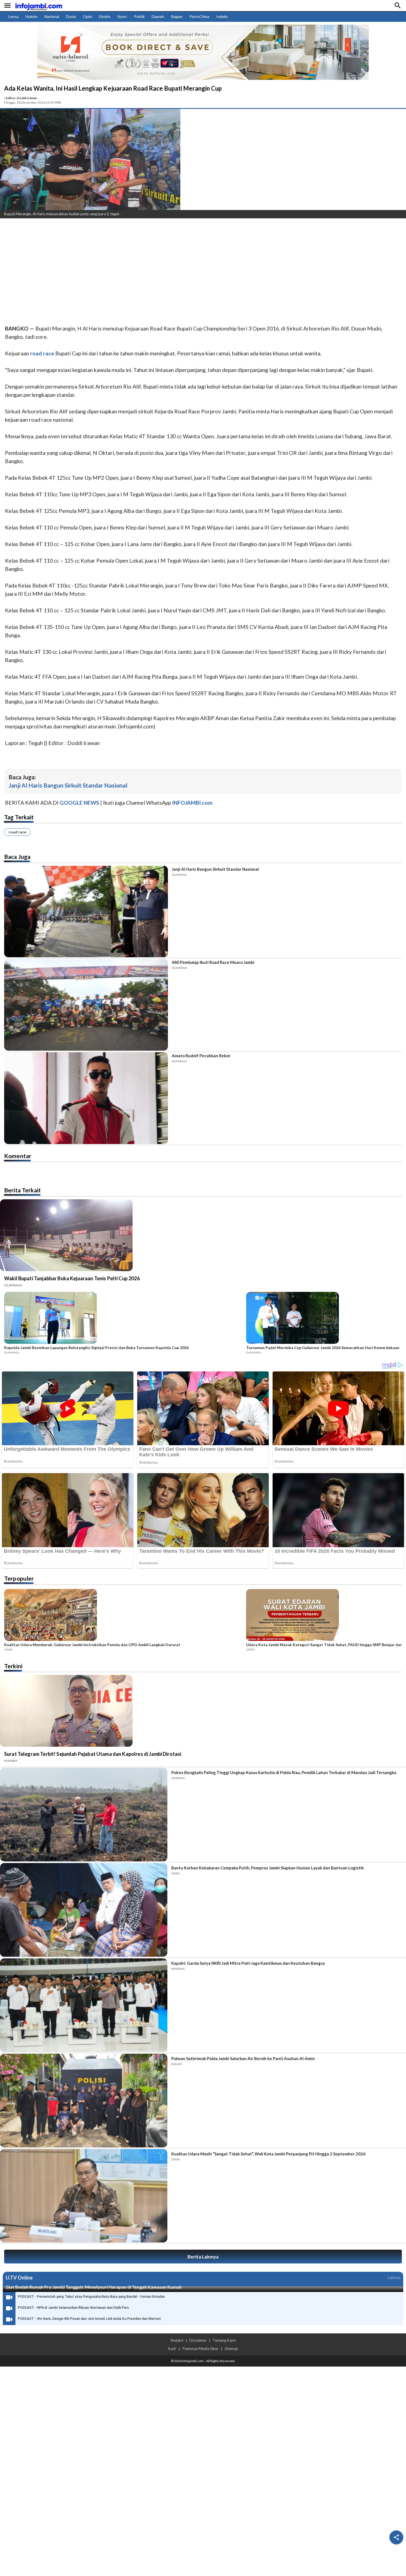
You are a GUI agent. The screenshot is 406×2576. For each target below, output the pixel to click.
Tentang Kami (224, 2340)
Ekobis (105, 16)
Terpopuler (19, 1578)
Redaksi (177, 2340)
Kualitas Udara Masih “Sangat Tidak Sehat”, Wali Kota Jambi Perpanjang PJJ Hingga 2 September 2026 (268, 2154)
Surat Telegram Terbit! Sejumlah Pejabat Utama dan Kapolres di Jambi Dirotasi (93, 1754)
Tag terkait (19, 817)
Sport (122, 16)
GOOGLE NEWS (79, 803)
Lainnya (394, 2277)
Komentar (18, 1156)
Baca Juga (17, 857)
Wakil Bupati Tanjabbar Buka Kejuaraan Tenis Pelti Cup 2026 (72, 1278)
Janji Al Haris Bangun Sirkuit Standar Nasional (68, 785)
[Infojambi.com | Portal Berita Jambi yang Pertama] (39, 6)
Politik (139, 16)
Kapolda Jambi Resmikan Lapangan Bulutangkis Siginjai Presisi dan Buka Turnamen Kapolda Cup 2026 (96, 1348)
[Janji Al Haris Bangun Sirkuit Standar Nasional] (86, 912)
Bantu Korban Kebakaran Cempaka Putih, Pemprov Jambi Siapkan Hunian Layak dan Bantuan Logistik (267, 1868)
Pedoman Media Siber (200, 2349)
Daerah (158, 16)
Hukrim (31, 16)
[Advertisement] (166, 264)
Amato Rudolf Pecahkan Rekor (201, 1056)
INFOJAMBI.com (192, 803)
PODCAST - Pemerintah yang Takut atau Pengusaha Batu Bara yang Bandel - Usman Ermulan (91, 2297)
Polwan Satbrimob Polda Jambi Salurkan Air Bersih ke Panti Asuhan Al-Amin (243, 2058)
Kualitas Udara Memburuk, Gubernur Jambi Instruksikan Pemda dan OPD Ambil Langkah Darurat (92, 1645)
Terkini (13, 1666)
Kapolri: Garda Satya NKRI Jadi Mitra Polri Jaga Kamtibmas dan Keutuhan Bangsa (248, 1963)
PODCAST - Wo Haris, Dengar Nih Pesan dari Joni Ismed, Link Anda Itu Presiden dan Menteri (89, 2319)
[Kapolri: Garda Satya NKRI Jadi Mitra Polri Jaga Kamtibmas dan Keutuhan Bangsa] (84, 2005)
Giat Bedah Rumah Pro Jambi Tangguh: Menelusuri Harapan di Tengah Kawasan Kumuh (94, 2287)
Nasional (52, 16)
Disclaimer (198, 2340)
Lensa (13, 16)
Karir (172, 2349)
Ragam (177, 16)
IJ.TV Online (19, 2278)
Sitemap (231, 2349)
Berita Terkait (23, 1190)
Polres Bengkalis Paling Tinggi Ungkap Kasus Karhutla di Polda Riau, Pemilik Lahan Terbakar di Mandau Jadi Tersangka (284, 1772)
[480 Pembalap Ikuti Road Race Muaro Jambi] (86, 1005)
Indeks (222, 16)
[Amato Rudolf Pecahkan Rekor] (86, 1098)
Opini (88, 16)
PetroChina (199, 16)
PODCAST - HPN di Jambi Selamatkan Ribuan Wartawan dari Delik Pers (73, 2308)
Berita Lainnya (203, 2257)
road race (17, 832)
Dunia (71, 16)
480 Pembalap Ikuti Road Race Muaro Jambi (213, 962)
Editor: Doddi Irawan (21, 98)
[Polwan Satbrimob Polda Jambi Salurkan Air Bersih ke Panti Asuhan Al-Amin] (84, 2101)
